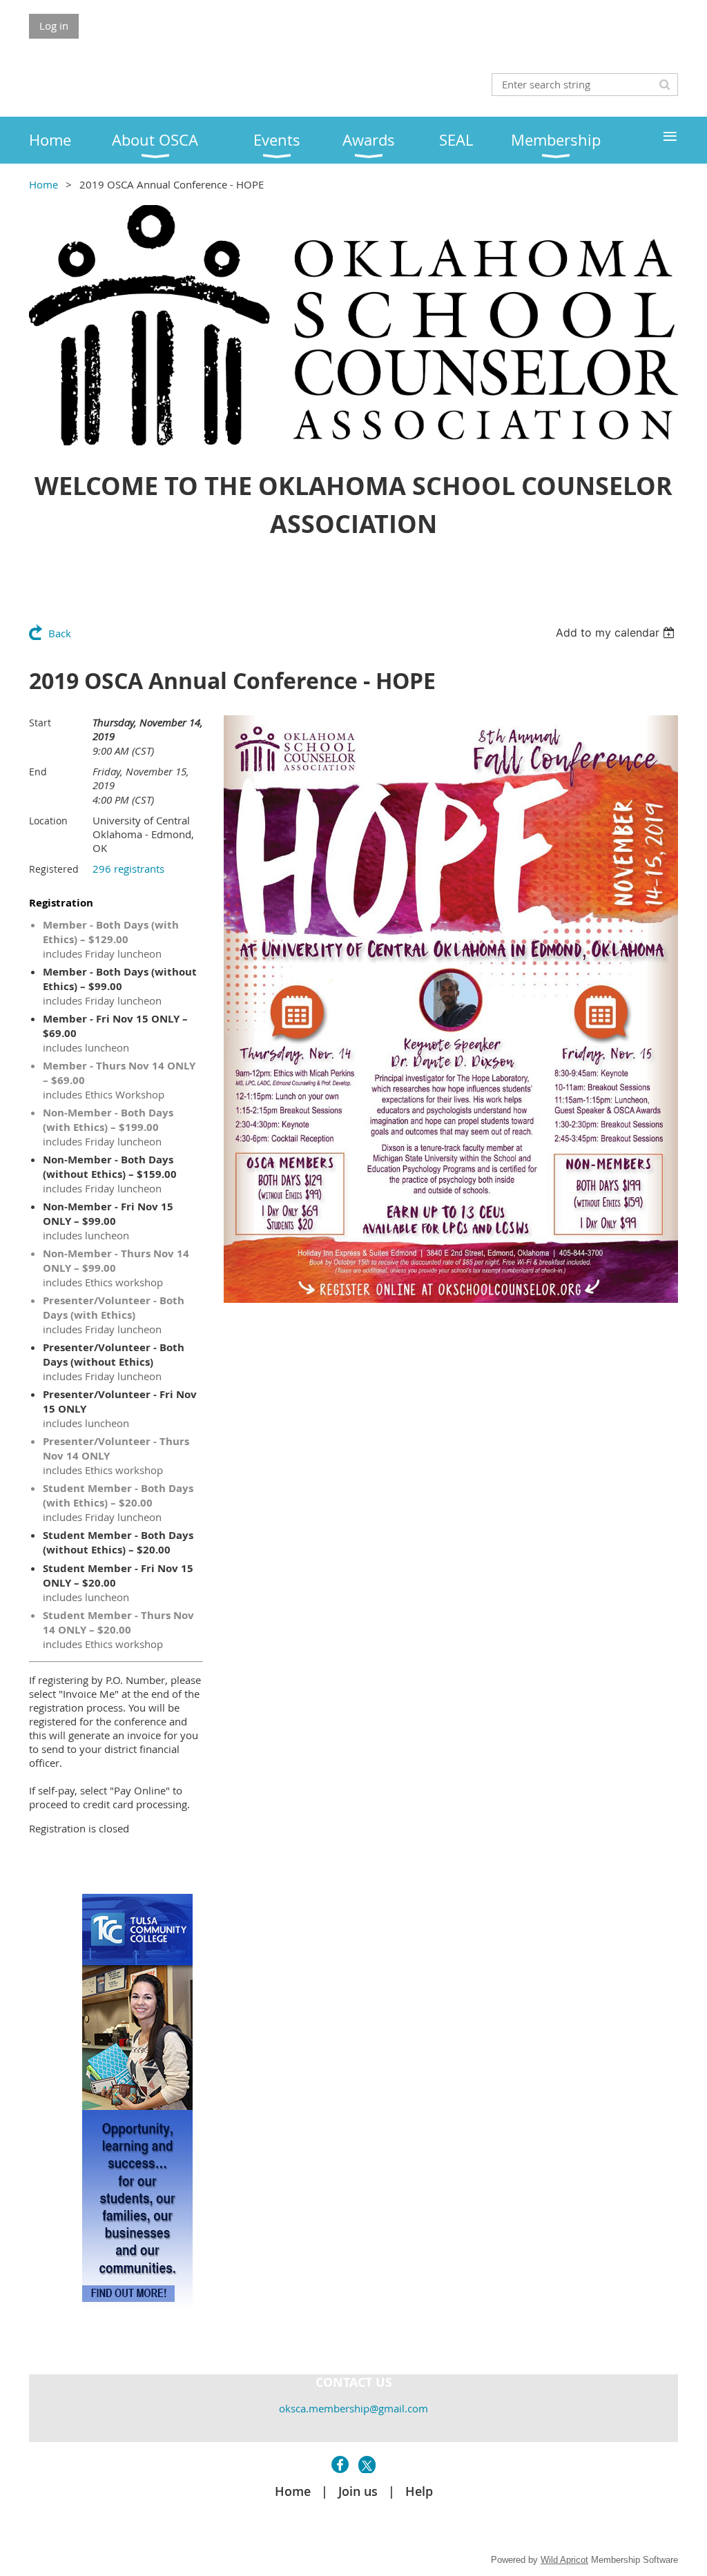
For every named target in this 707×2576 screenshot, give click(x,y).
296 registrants (128, 869)
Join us (358, 2491)
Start (40, 723)
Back (60, 633)
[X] (367, 2464)
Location (48, 821)
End (38, 772)
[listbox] (617, 632)
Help (419, 2491)
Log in (54, 26)
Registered (54, 869)
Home (43, 184)
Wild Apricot (564, 2560)
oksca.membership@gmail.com (353, 2408)
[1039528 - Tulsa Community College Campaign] (137, 2304)
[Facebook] (340, 2464)
